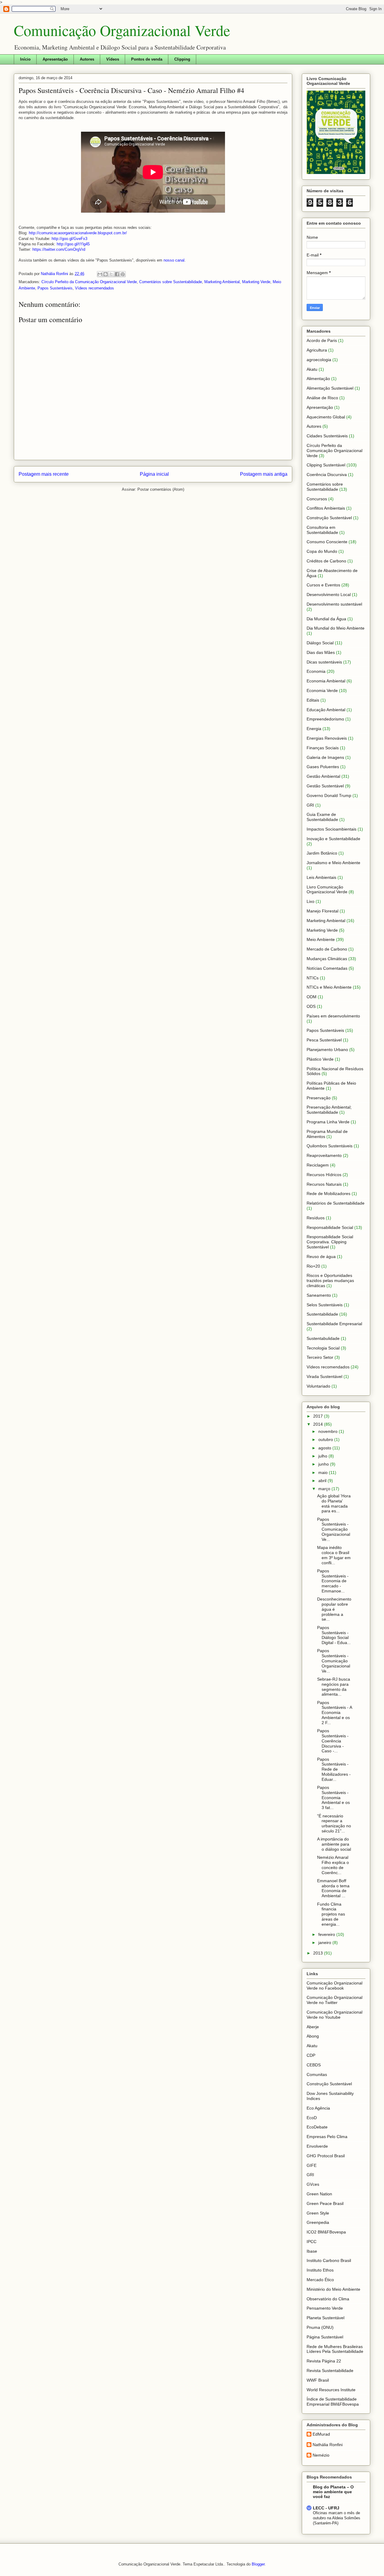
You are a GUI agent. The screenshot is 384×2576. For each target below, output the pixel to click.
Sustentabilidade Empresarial (334, 1324)
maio (324, 1472)
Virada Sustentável (324, 1376)
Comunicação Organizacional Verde (122, 30)
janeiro (325, 1942)
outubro (326, 1439)
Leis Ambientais (321, 877)
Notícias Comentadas (327, 968)
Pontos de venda (147, 59)
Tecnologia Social (323, 1348)
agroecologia (319, 360)
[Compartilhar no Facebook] (117, 274)
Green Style (318, 2213)
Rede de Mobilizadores (328, 1194)
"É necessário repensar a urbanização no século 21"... (334, 1823)
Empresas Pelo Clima (327, 2137)
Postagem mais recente (44, 474)
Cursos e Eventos (323, 585)
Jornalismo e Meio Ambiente (333, 863)
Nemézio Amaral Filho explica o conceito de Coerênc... (333, 1865)
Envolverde (317, 2146)
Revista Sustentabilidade (330, 2371)
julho (323, 1456)
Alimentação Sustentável (330, 388)
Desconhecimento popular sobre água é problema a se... (334, 1609)
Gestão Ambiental (323, 776)
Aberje (313, 2027)
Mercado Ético (320, 2280)
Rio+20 (313, 1266)
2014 (319, 1424)
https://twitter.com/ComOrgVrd (59, 249)
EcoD (312, 2118)
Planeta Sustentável (325, 2318)
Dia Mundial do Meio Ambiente (336, 628)
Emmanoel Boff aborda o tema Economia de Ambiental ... (333, 1888)
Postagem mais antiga (264, 474)
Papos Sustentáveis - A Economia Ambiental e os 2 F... (334, 1713)
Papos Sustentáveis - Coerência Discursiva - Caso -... (333, 1741)
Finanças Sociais (323, 748)
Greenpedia (318, 2222)
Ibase (312, 2251)
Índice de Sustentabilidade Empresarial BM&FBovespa (333, 2402)
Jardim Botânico (322, 853)
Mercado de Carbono (327, 949)
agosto (325, 1448)
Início (25, 59)
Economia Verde (322, 690)
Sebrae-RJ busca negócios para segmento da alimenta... (334, 1687)
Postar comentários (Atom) (161, 489)
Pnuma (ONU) (320, 2327)
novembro (328, 1431)
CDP (311, 2055)
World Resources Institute (331, 2390)
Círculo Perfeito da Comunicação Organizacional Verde (89, 282)
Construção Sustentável (329, 518)
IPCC (312, 2242)
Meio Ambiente (321, 939)
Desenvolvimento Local (329, 595)
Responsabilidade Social (330, 1227)
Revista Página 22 (324, 2361)
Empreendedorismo (325, 719)
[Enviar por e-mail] (100, 274)
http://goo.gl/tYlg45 (73, 244)
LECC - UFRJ (326, 2508)
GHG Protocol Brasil (326, 2156)
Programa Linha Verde (328, 1122)
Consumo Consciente (327, 542)
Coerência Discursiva (327, 475)
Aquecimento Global (326, 417)
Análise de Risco (322, 398)
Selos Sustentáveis (325, 1305)
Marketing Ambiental (222, 282)
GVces (313, 2184)
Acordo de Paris (322, 340)
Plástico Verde (320, 1059)
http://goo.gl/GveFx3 (69, 239)
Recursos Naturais (324, 1184)
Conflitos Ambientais (326, 508)
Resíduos (316, 1218)
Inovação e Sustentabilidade (333, 839)
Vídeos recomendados (94, 288)
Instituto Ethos (320, 2270)
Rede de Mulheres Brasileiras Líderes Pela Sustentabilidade (335, 2349)
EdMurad (321, 2434)
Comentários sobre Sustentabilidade (171, 282)
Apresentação (55, 59)
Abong (313, 2036)
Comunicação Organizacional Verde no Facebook (334, 1986)
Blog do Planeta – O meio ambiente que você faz (333, 2492)
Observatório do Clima (328, 2299)
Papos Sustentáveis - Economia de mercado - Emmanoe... (333, 1581)
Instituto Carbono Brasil (329, 2260)
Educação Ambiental (326, 710)
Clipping (182, 59)
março (325, 1489)
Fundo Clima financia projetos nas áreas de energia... (331, 1914)
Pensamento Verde (325, 2308)
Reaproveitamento (324, 1155)
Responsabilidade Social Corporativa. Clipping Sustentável (330, 1242)
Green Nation (319, 2194)
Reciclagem (318, 1165)
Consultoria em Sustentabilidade (322, 530)
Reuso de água (321, 1257)
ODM (312, 997)
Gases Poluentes (323, 767)
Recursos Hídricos (324, 1175)
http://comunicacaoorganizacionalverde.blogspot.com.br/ (78, 233)
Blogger (258, 2564)
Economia (316, 671)
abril (323, 1481)
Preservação (319, 1098)
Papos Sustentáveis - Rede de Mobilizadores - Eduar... (334, 1769)
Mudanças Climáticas (327, 959)
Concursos (317, 499)
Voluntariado (318, 1386)
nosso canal (174, 260)
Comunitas (317, 2074)
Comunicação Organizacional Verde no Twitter (334, 2000)
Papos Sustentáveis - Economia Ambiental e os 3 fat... (333, 1797)
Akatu (312, 369)
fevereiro (327, 1934)
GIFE (312, 2165)
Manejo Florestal (322, 911)
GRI (310, 805)
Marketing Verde (256, 282)
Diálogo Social (320, 643)
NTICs (313, 978)
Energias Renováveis (327, 738)
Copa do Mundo (322, 551)
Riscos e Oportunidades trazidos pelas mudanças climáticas (330, 1281)
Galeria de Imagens (325, 757)
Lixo (310, 901)
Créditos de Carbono (326, 561)
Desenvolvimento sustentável (334, 604)
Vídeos (113, 59)
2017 (319, 1416)
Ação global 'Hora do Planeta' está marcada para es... (334, 1503)
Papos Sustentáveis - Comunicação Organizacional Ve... (334, 1529)
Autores (87, 59)
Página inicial (154, 474)
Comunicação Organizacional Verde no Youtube (334, 2015)
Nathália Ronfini (328, 2445)
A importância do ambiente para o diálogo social (334, 1844)
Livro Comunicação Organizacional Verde (327, 890)
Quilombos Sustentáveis (330, 1146)
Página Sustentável (325, 2337)
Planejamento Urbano (327, 1050)
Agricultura (317, 350)
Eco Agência (318, 2108)
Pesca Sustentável (324, 1040)
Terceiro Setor (320, 1357)
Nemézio (321, 2455)
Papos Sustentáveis (55, 288)
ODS (311, 1006)
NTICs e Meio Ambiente (329, 987)
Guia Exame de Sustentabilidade (322, 817)
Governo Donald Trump (329, 795)
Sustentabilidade (322, 1314)
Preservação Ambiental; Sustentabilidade (329, 1110)
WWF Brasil (318, 2380)
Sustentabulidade (323, 1338)
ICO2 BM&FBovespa (326, 2232)
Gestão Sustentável (325, 786)
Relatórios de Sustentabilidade (336, 1203)
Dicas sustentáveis (324, 662)
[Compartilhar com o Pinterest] (123, 274)
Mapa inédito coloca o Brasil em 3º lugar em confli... (334, 1555)
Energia (314, 729)
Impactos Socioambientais (331, 829)
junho (324, 1464)
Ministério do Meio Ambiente (333, 2289)
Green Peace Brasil (325, 2203)
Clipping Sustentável (326, 465)
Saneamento (319, 1295)
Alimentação (318, 379)
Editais (313, 700)
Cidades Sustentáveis (327, 436)
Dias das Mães (321, 652)
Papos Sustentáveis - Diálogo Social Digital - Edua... (334, 1635)
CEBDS (314, 2065)
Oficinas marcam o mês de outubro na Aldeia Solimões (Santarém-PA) (337, 2518)
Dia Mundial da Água (326, 619)
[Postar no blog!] (106, 274)
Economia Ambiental (326, 681)
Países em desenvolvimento (333, 1016)
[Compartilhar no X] (111, 274)
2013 (319, 1953)
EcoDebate (317, 2127)
